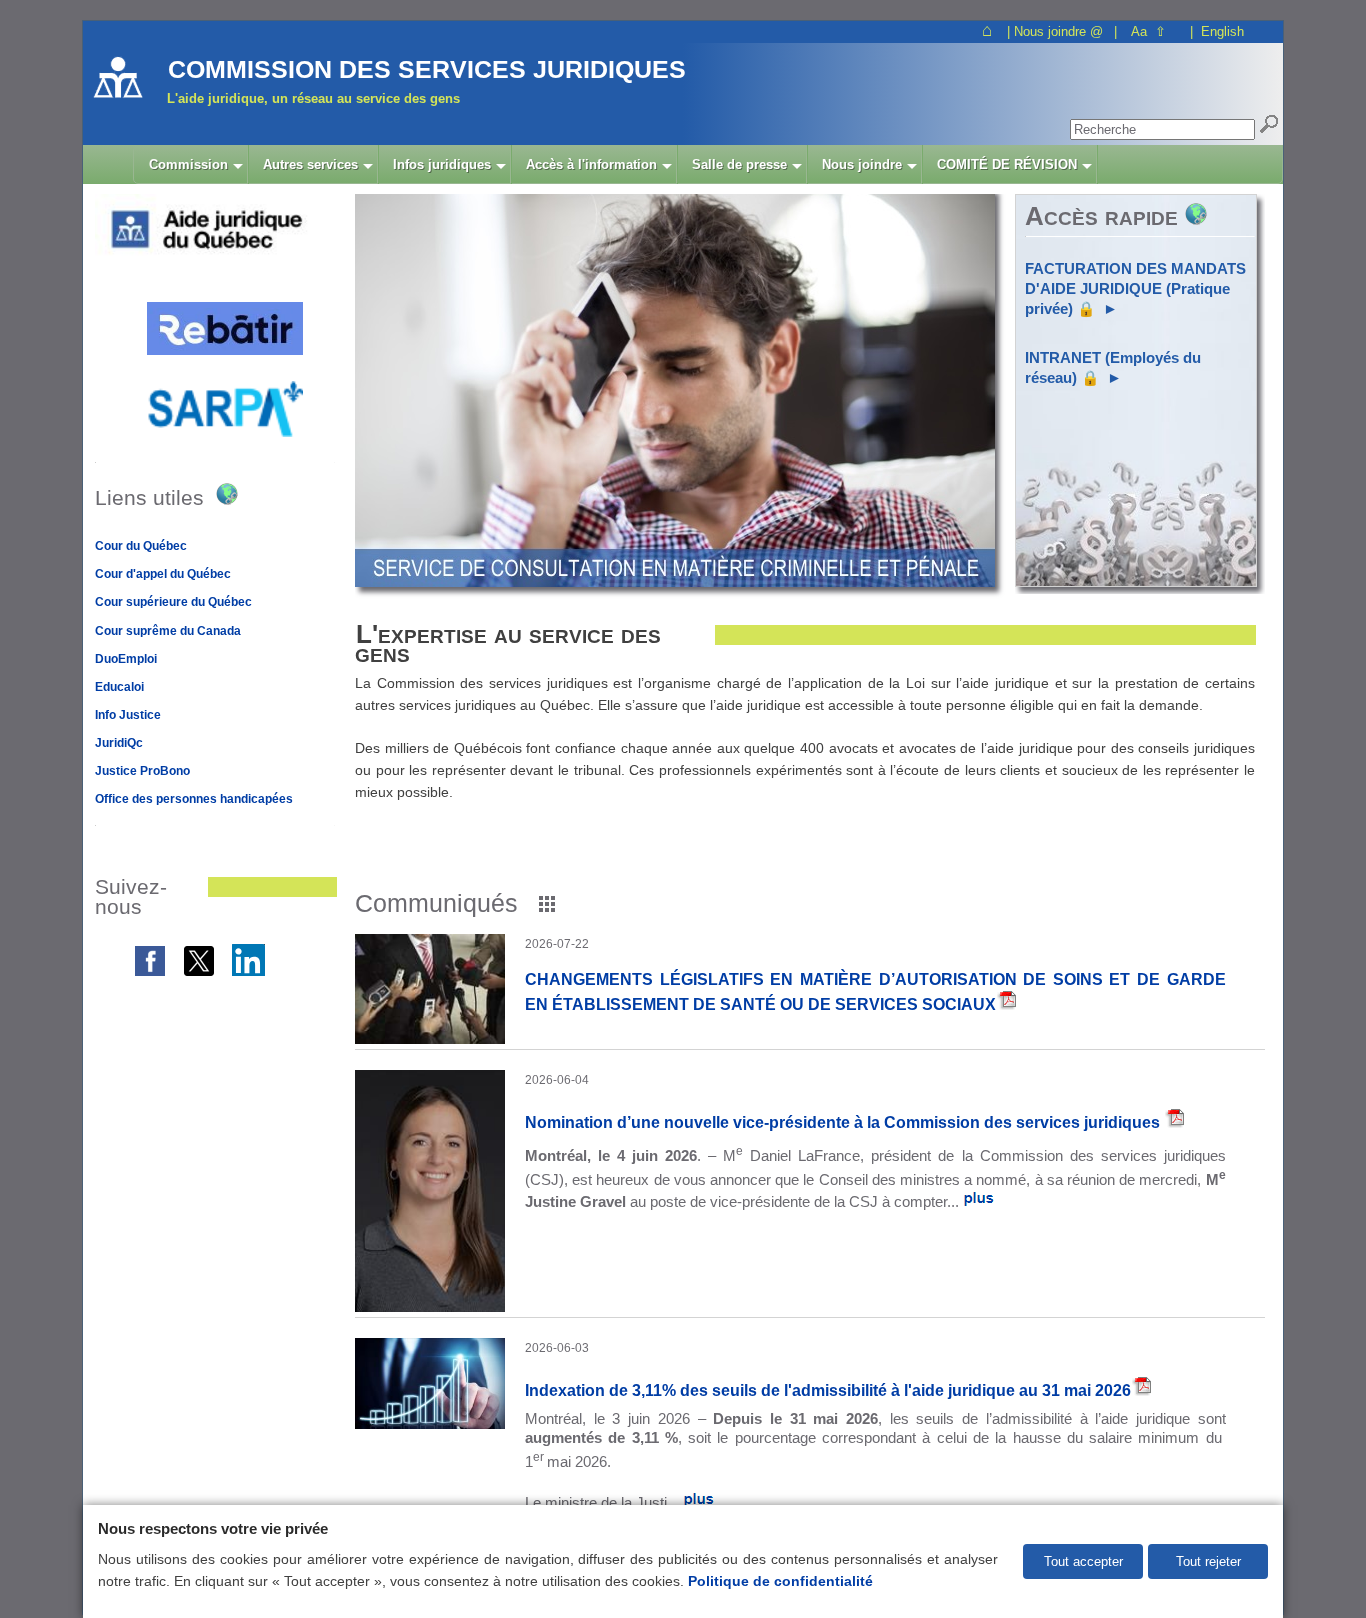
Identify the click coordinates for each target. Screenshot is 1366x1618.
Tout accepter (1083, 1561)
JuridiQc (119, 743)
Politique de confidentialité (780, 1581)
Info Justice (128, 715)
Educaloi (119, 687)
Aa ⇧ (1148, 31)
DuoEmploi (126, 659)
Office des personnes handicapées (194, 799)
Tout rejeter (1208, 1561)
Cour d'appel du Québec (163, 574)
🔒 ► (1135, 289)
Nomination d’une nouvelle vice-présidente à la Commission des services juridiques (844, 1122)
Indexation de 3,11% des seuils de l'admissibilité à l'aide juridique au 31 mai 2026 (828, 1390)
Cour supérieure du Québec (173, 602)
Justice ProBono (142, 771)
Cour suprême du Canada (168, 631)
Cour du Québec (141, 546)
